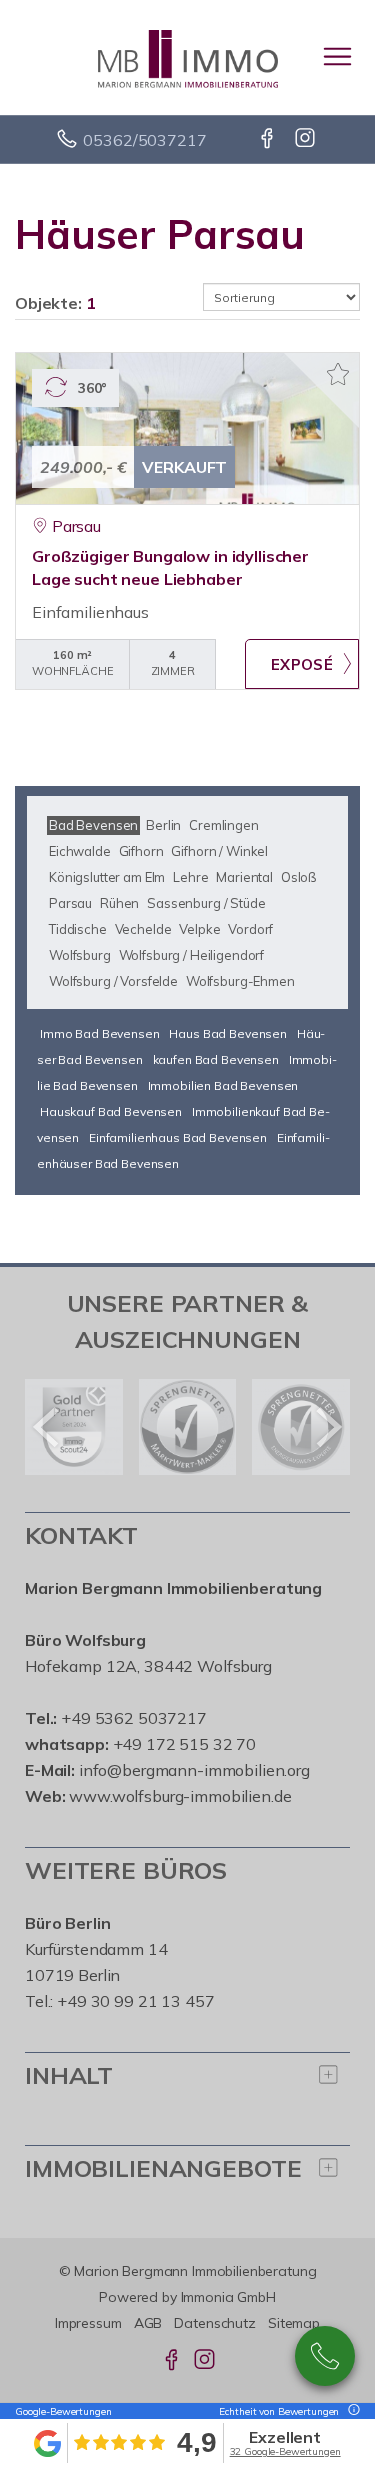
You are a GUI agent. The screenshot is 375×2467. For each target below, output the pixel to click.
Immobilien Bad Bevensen (223, 1085)
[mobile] (337, 56)
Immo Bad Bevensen (100, 1033)
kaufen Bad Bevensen (216, 1059)
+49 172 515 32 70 (185, 1744)
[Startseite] (188, 57)
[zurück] (47, 1427)
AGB (148, 2323)
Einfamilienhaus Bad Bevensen (178, 1137)
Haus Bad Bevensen (228, 1033)
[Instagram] (306, 140)
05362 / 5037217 (325, 2356)
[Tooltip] (351, 2411)
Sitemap (294, 2323)
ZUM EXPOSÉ (302, 664)
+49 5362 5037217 (134, 1718)
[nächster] (327, 1427)
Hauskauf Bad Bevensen (111, 1111)
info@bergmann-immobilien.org (194, 1770)
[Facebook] (268, 140)
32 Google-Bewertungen (285, 2451)
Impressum (88, 2323)
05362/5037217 (144, 140)
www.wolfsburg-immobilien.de (180, 1796)
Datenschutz (215, 2323)
